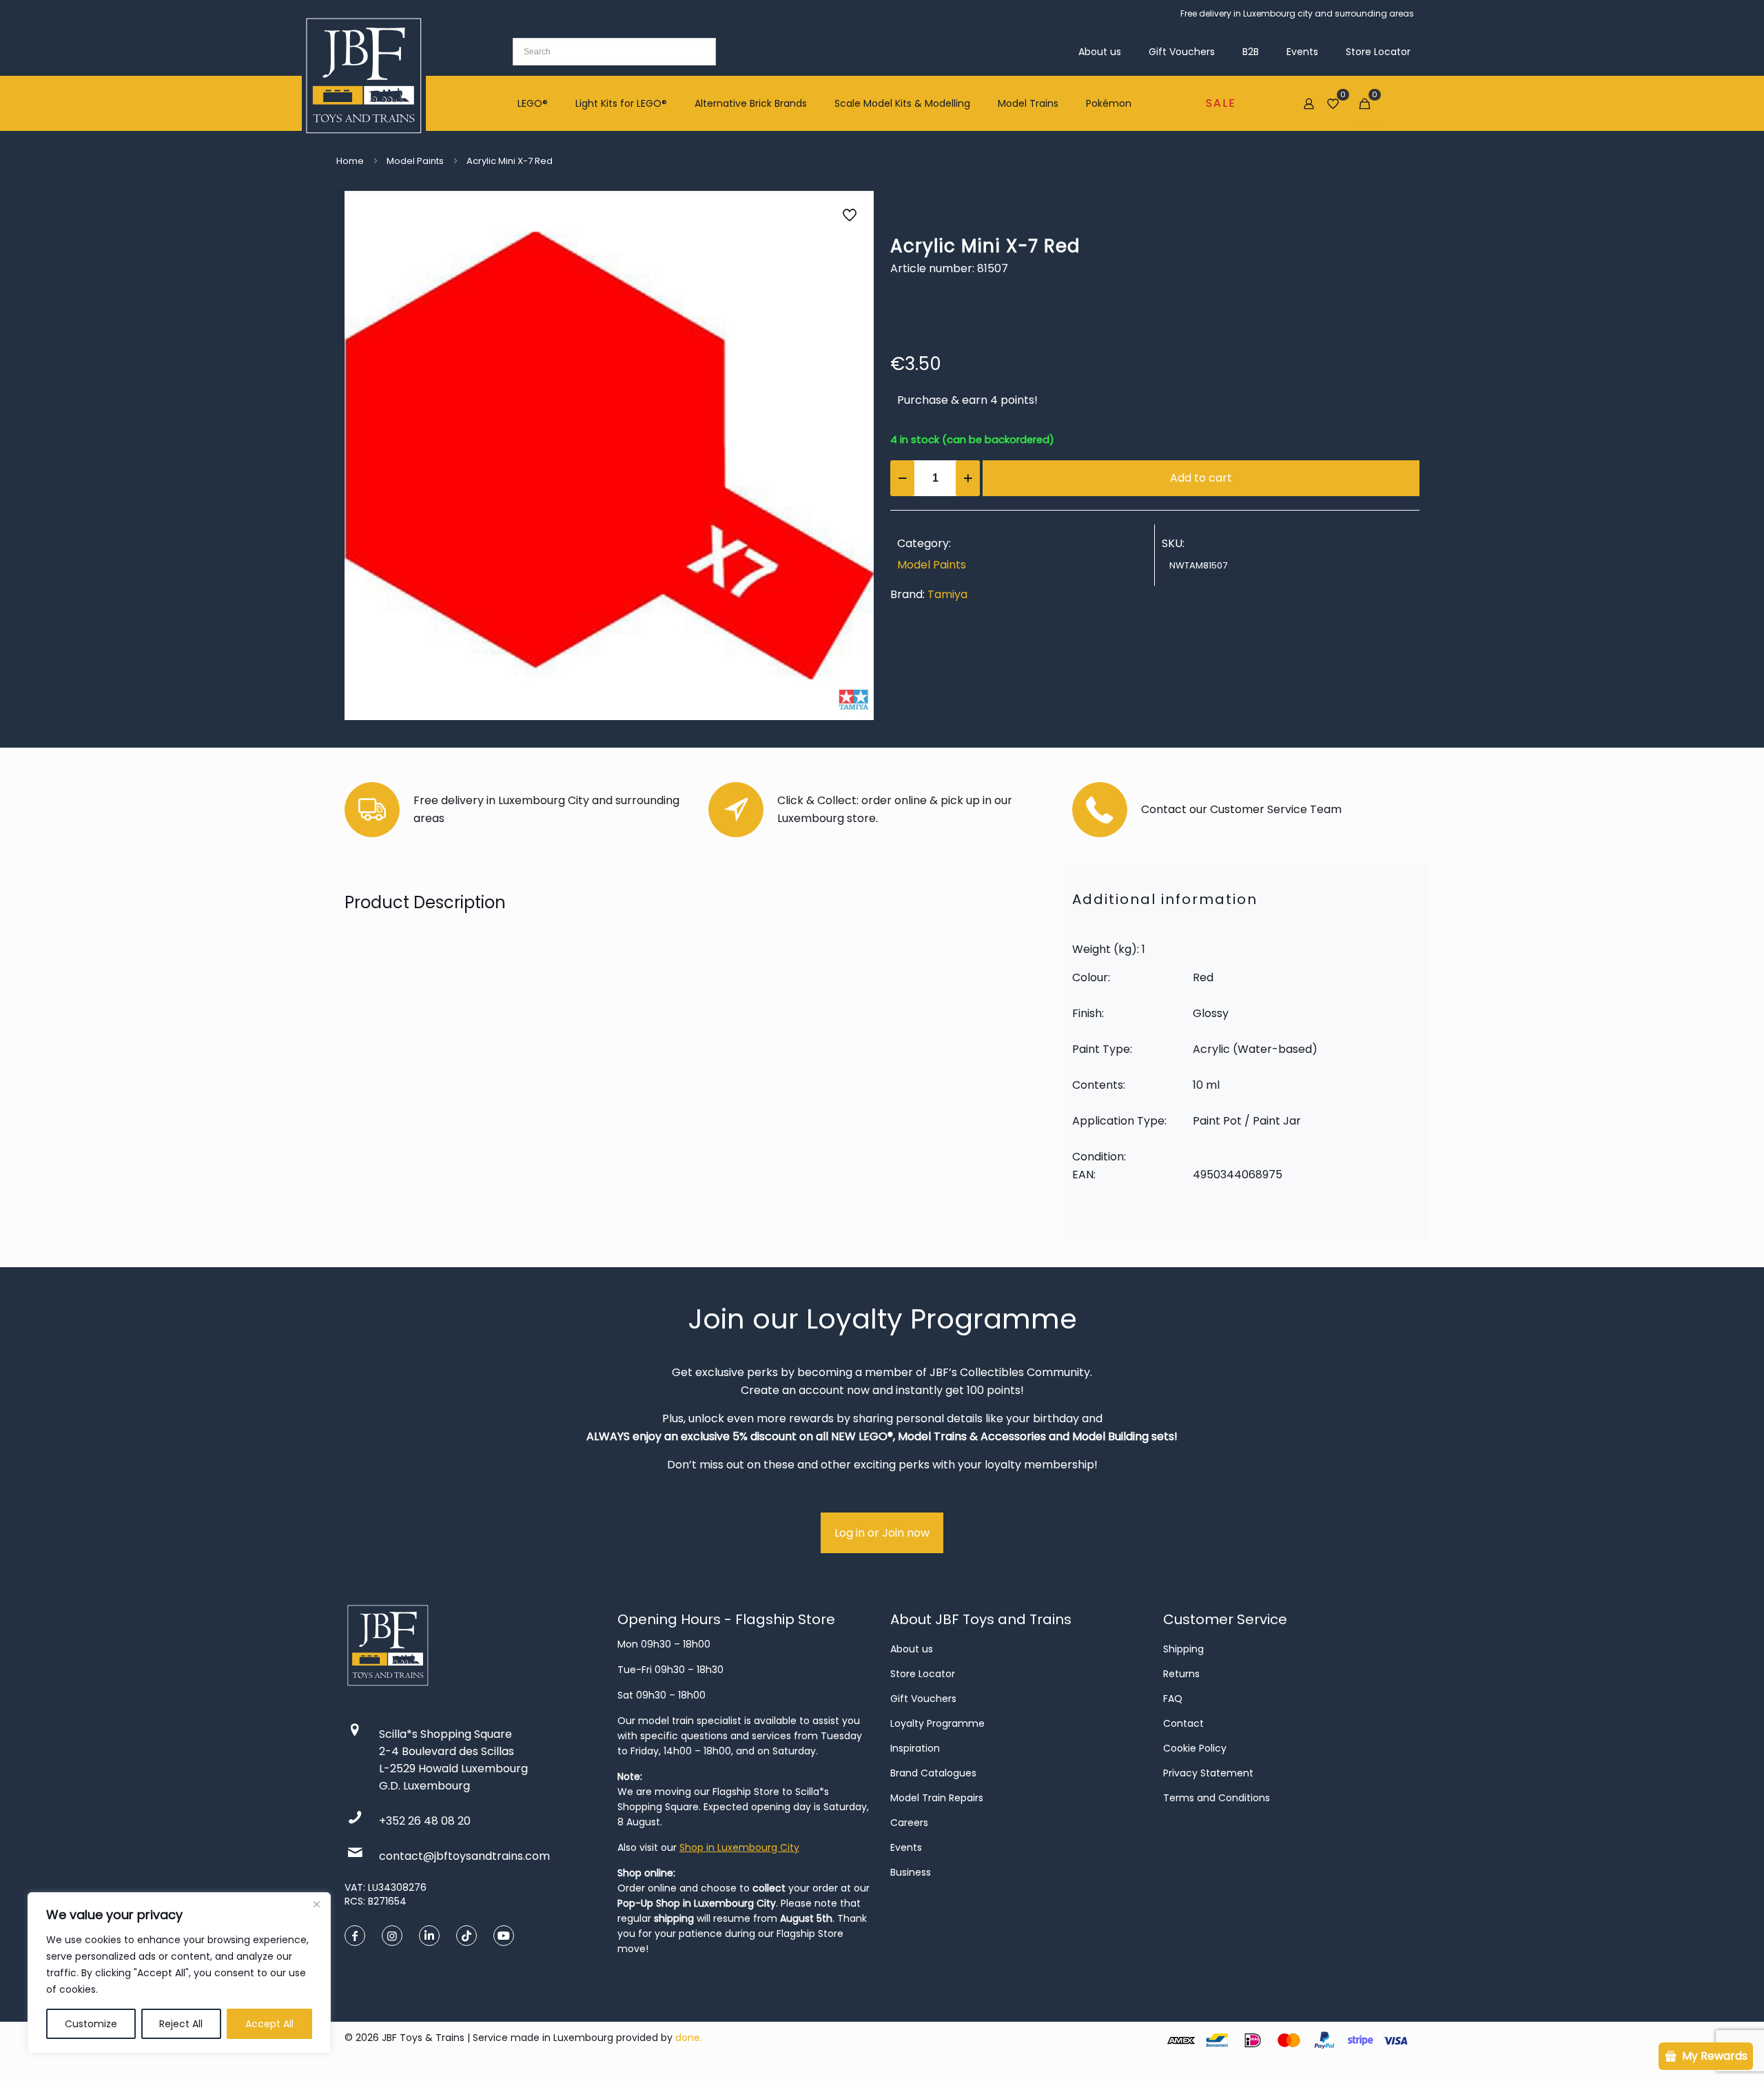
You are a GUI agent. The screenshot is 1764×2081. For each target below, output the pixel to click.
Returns (1181, 1674)
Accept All (269, 2024)
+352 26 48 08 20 (425, 1821)
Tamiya (947, 594)
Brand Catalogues (933, 1773)
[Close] (316, 1904)
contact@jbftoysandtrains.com (464, 1856)
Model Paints (415, 161)
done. (689, 2038)
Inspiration (915, 1748)
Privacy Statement (1208, 1773)
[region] (179, 1973)
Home (350, 161)
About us (912, 1649)
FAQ (1173, 1699)
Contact (1183, 1723)
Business (911, 1872)
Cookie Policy (1195, 1748)
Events (906, 1847)
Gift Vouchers (923, 1699)
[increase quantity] (968, 478)
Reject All (181, 2024)
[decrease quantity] (902, 478)
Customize (91, 2024)
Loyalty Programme (937, 1723)
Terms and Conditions (1217, 1798)
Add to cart (1201, 478)
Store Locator (923, 1674)
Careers (909, 1823)
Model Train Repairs (937, 1798)
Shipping (1183, 1649)
